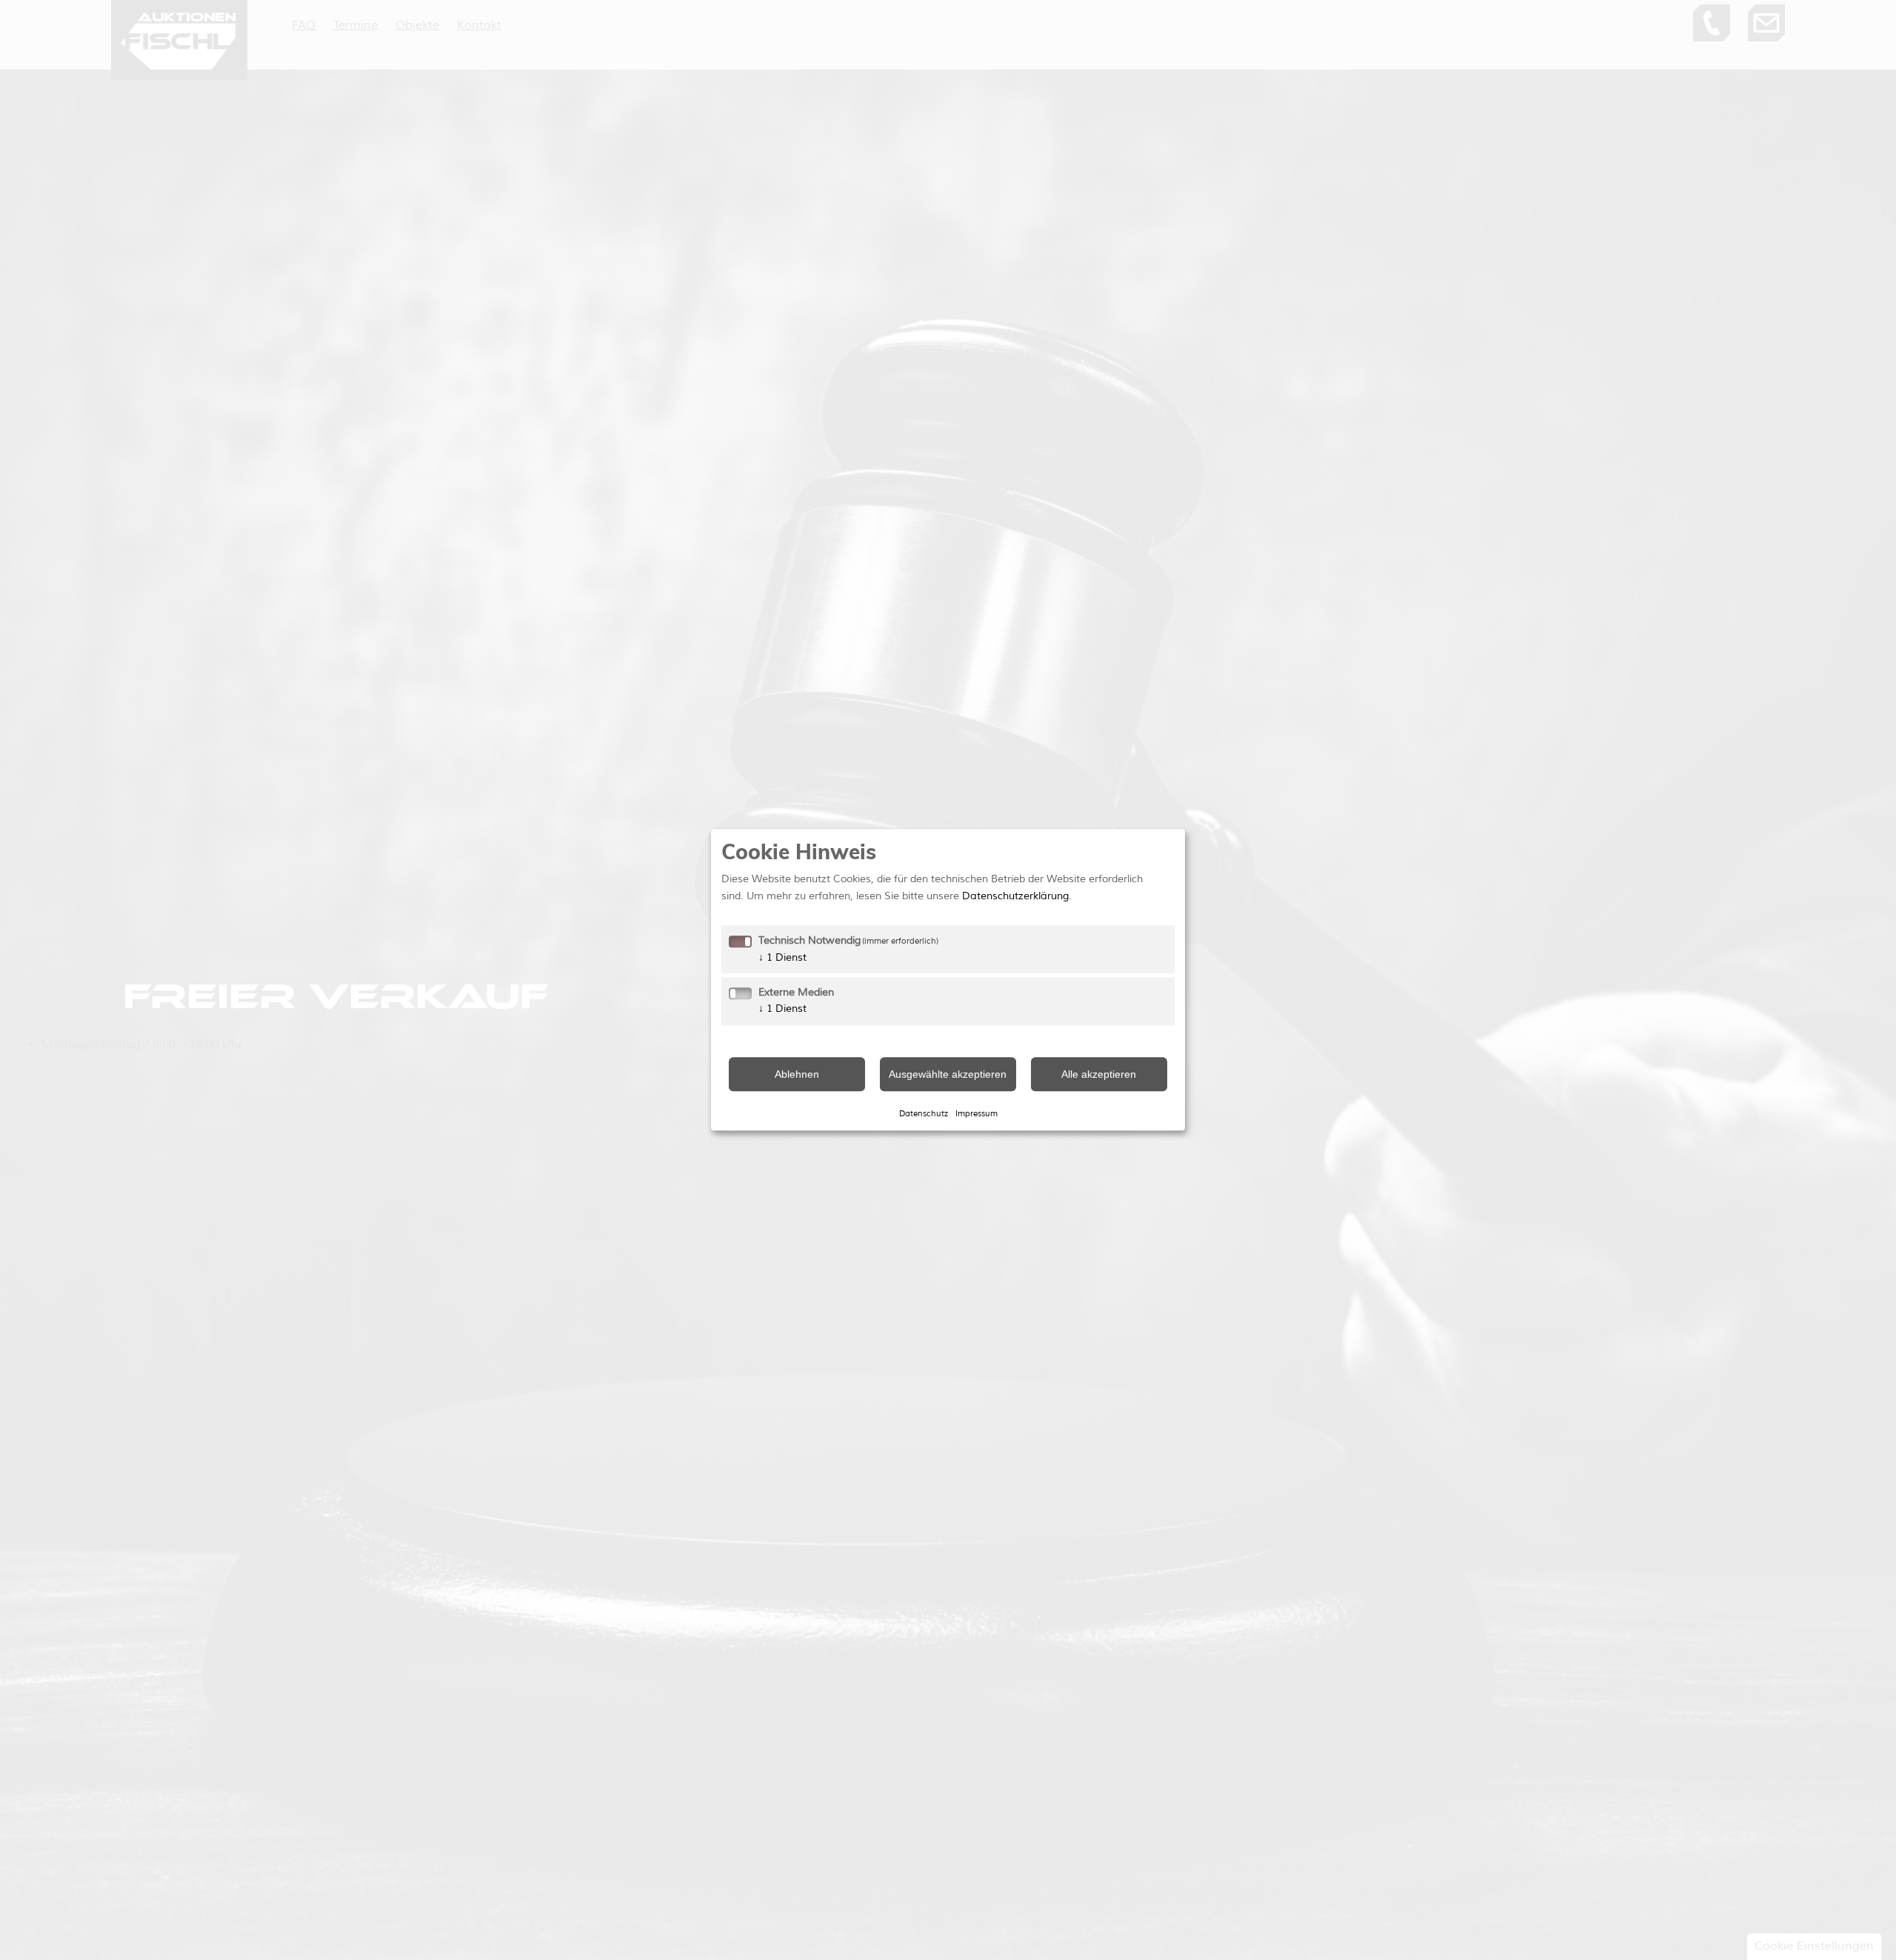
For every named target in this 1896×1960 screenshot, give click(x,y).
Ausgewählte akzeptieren (948, 1074)
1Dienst (782, 957)
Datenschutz (924, 1113)
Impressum (977, 1113)
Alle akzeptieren (1099, 1074)
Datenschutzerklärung (1015, 896)
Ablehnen (797, 1074)
